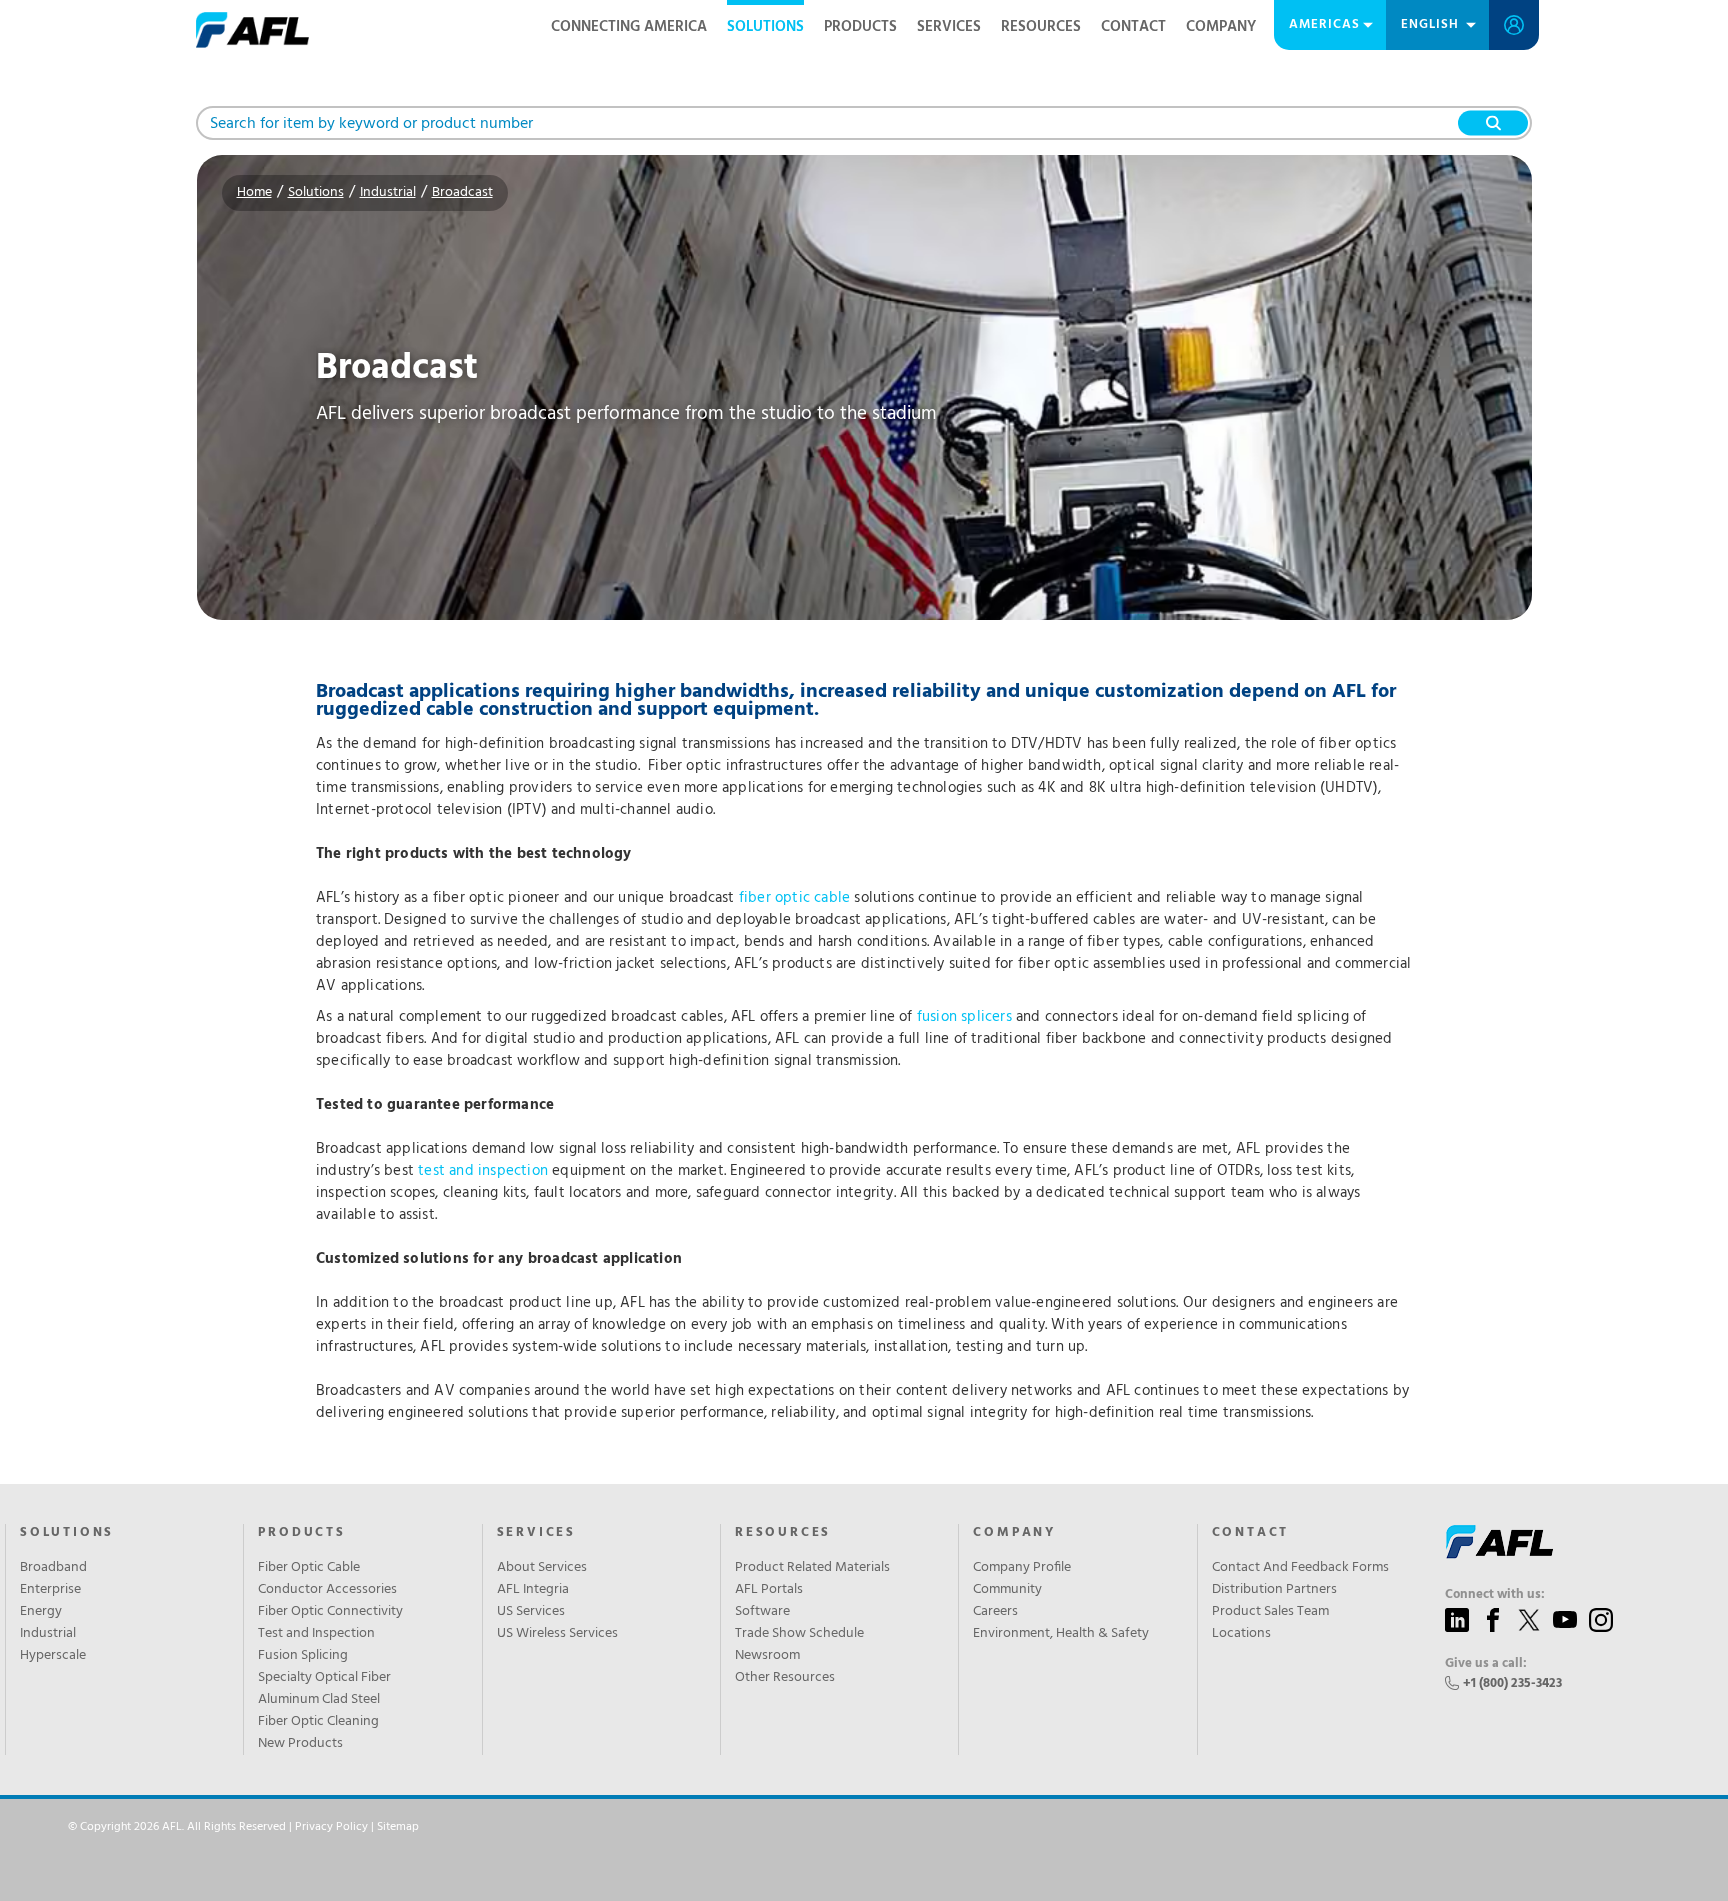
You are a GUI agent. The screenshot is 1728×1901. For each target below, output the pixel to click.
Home (254, 192)
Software (762, 1612)
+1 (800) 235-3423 (1512, 1683)
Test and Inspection (316, 1634)
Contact (1133, 27)
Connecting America (629, 27)
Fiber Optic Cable (309, 1568)
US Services (531, 1612)
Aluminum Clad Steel (319, 1700)
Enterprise (50, 1590)
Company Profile (1022, 1568)
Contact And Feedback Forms (1300, 1568)
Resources (1041, 27)
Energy (41, 1612)
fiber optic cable (794, 898)
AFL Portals (769, 1590)
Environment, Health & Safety (1061, 1634)
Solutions (765, 27)
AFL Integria (533, 1590)
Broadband (53, 1568)
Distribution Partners (1274, 1590)
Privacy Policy (331, 1827)
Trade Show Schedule (799, 1634)
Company (1221, 27)
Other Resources (785, 1678)
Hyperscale (53, 1656)
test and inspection (483, 1171)
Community (1007, 1590)
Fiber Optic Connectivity (330, 1612)
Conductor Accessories (327, 1590)
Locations (1241, 1634)
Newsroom (767, 1656)
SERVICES (536, 1533)
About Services (542, 1568)
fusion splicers (964, 1017)
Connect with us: (1495, 1595)
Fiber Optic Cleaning (318, 1722)
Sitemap (398, 1827)
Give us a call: (1486, 1664)
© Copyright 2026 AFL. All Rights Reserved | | (243, 1827)
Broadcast (462, 192)
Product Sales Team (1270, 1612)
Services (949, 27)
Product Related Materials (812, 1568)
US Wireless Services (557, 1634)
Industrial (388, 192)
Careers (995, 1612)
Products (860, 27)
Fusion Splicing (303, 1656)
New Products (300, 1744)
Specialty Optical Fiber (324, 1678)
